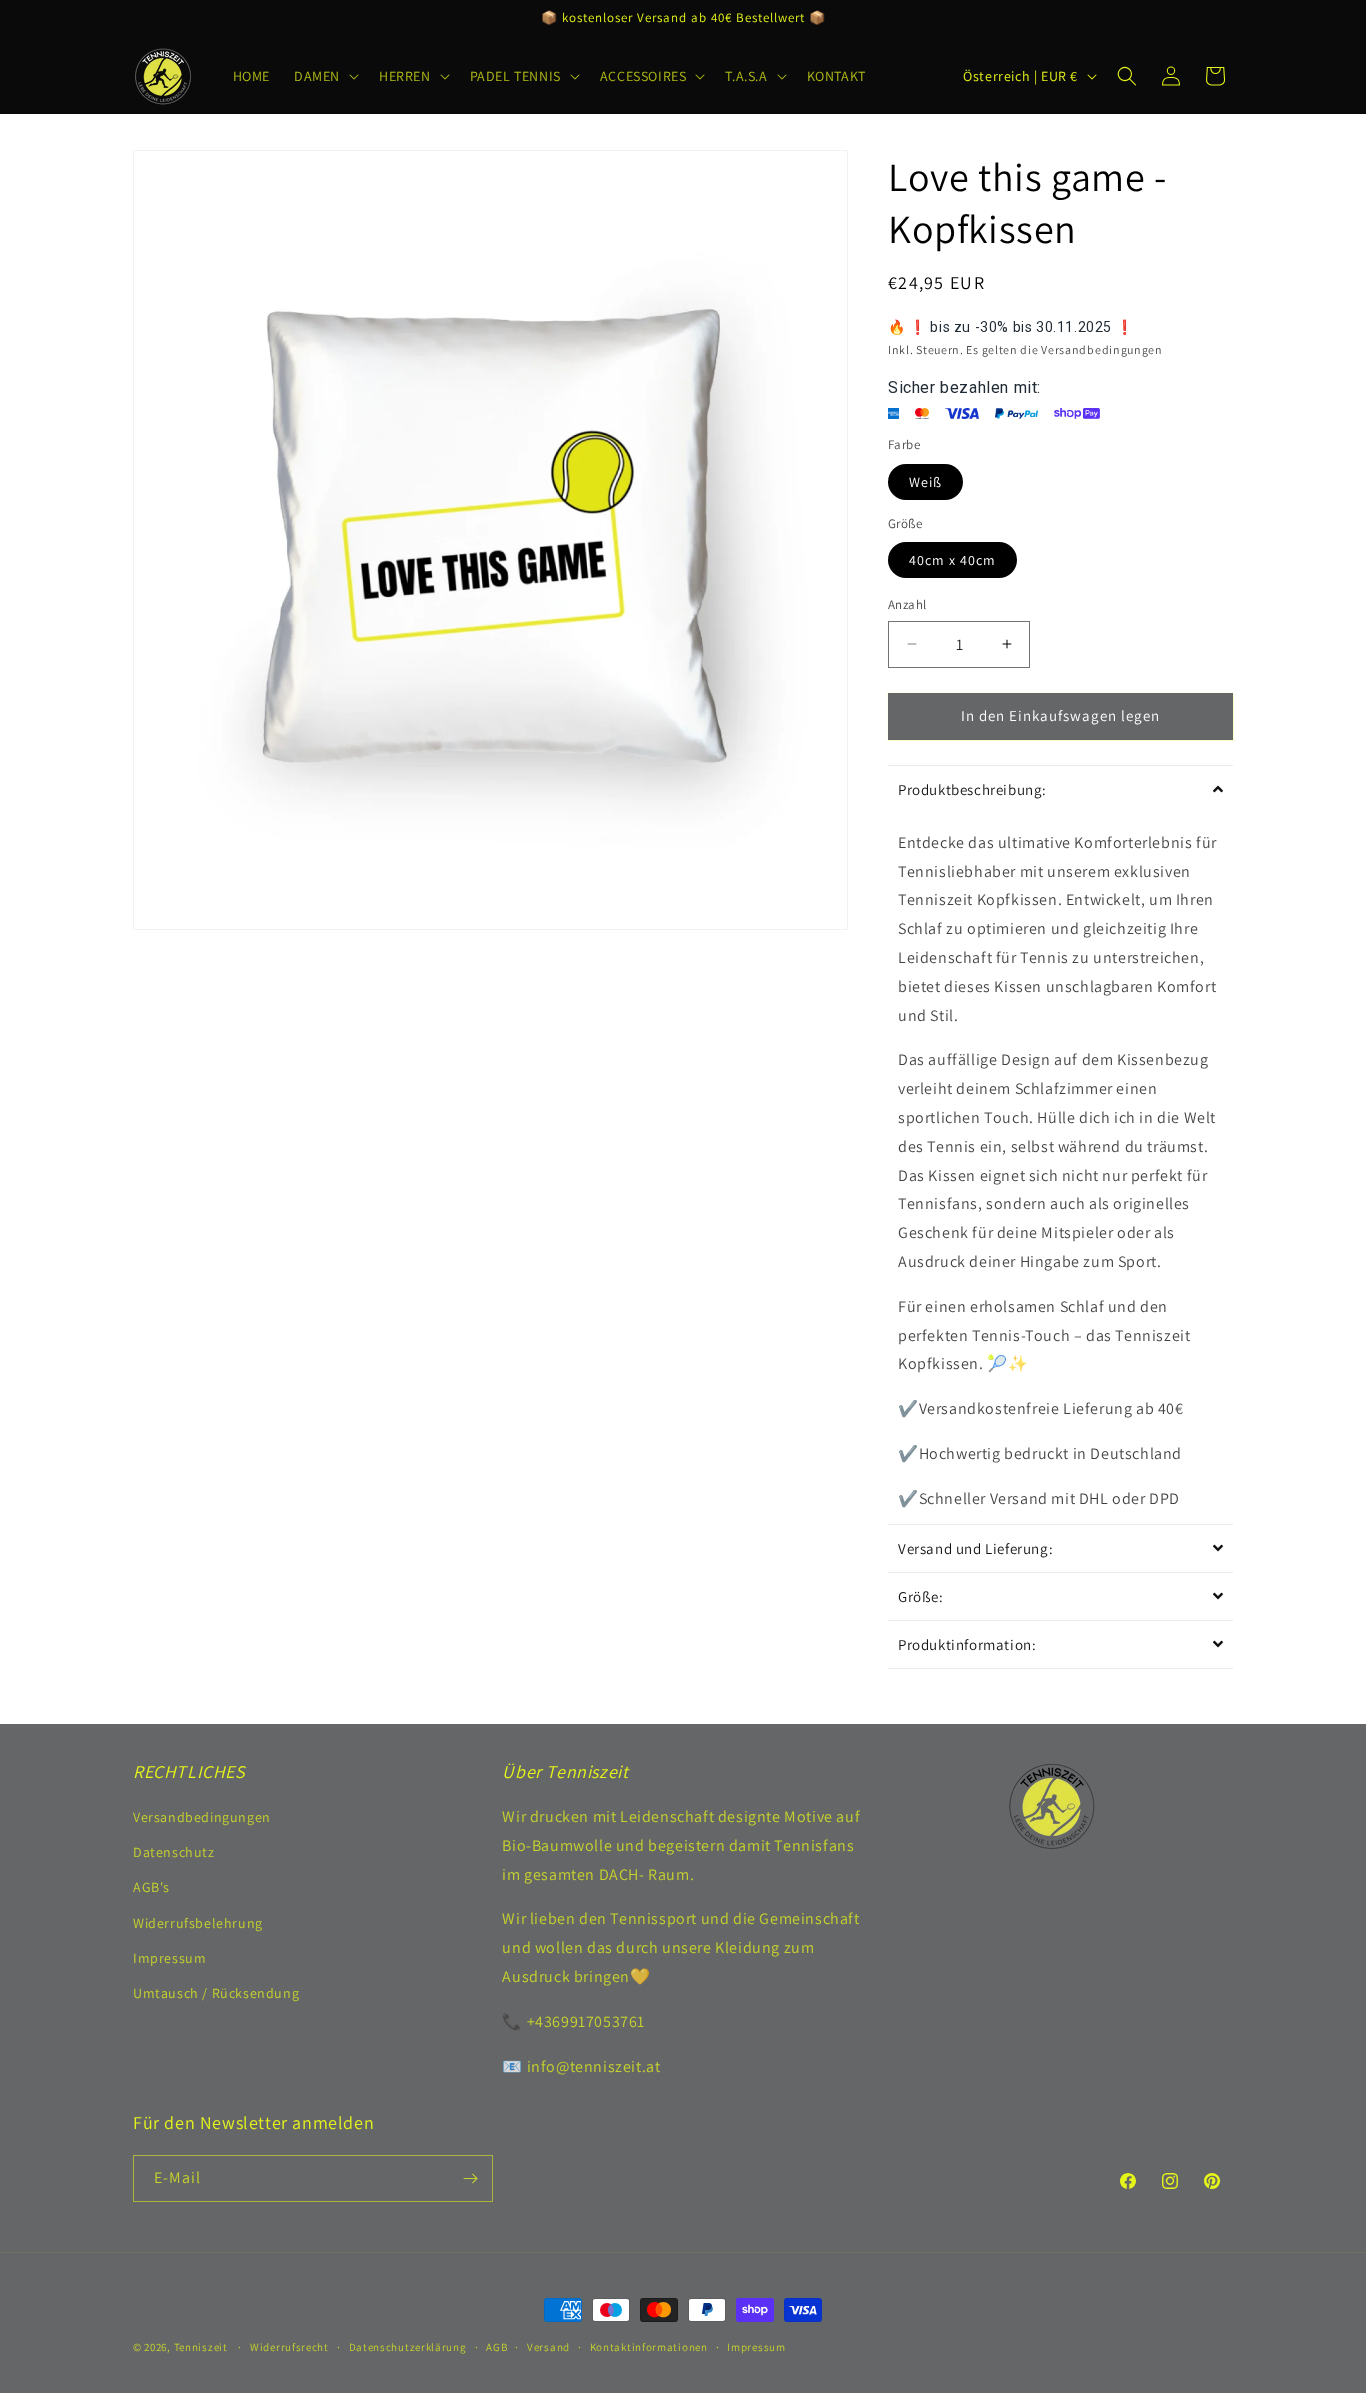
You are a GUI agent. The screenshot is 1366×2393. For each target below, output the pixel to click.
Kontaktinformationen (649, 2347)
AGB (496, 2347)
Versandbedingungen (202, 1817)
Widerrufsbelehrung (198, 1923)
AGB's (151, 1887)
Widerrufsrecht (289, 2347)
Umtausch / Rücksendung (216, 1993)
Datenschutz (174, 1852)
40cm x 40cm (952, 560)
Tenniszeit (201, 2347)
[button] (324, 76)
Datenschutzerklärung (408, 2347)
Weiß (925, 482)
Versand (548, 2347)
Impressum (169, 1958)
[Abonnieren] (470, 2178)
